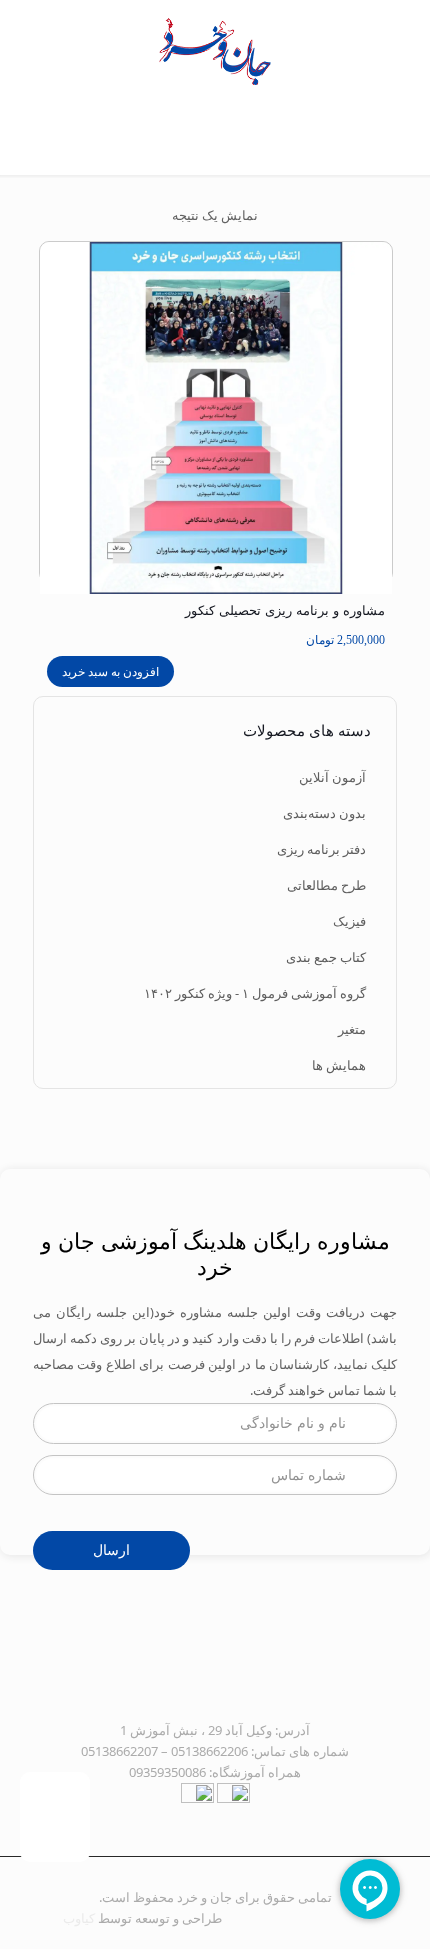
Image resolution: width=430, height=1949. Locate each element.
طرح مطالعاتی (326, 885)
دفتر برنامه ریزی (321, 849)
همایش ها (339, 1065)
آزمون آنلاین (332, 777)
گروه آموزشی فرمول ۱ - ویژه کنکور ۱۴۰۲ (255, 993)
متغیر (352, 1029)
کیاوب (79, 1918)
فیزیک (349, 921)
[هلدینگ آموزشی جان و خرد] (215, 50)
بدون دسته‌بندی (324, 813)
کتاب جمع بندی (326, 957)
